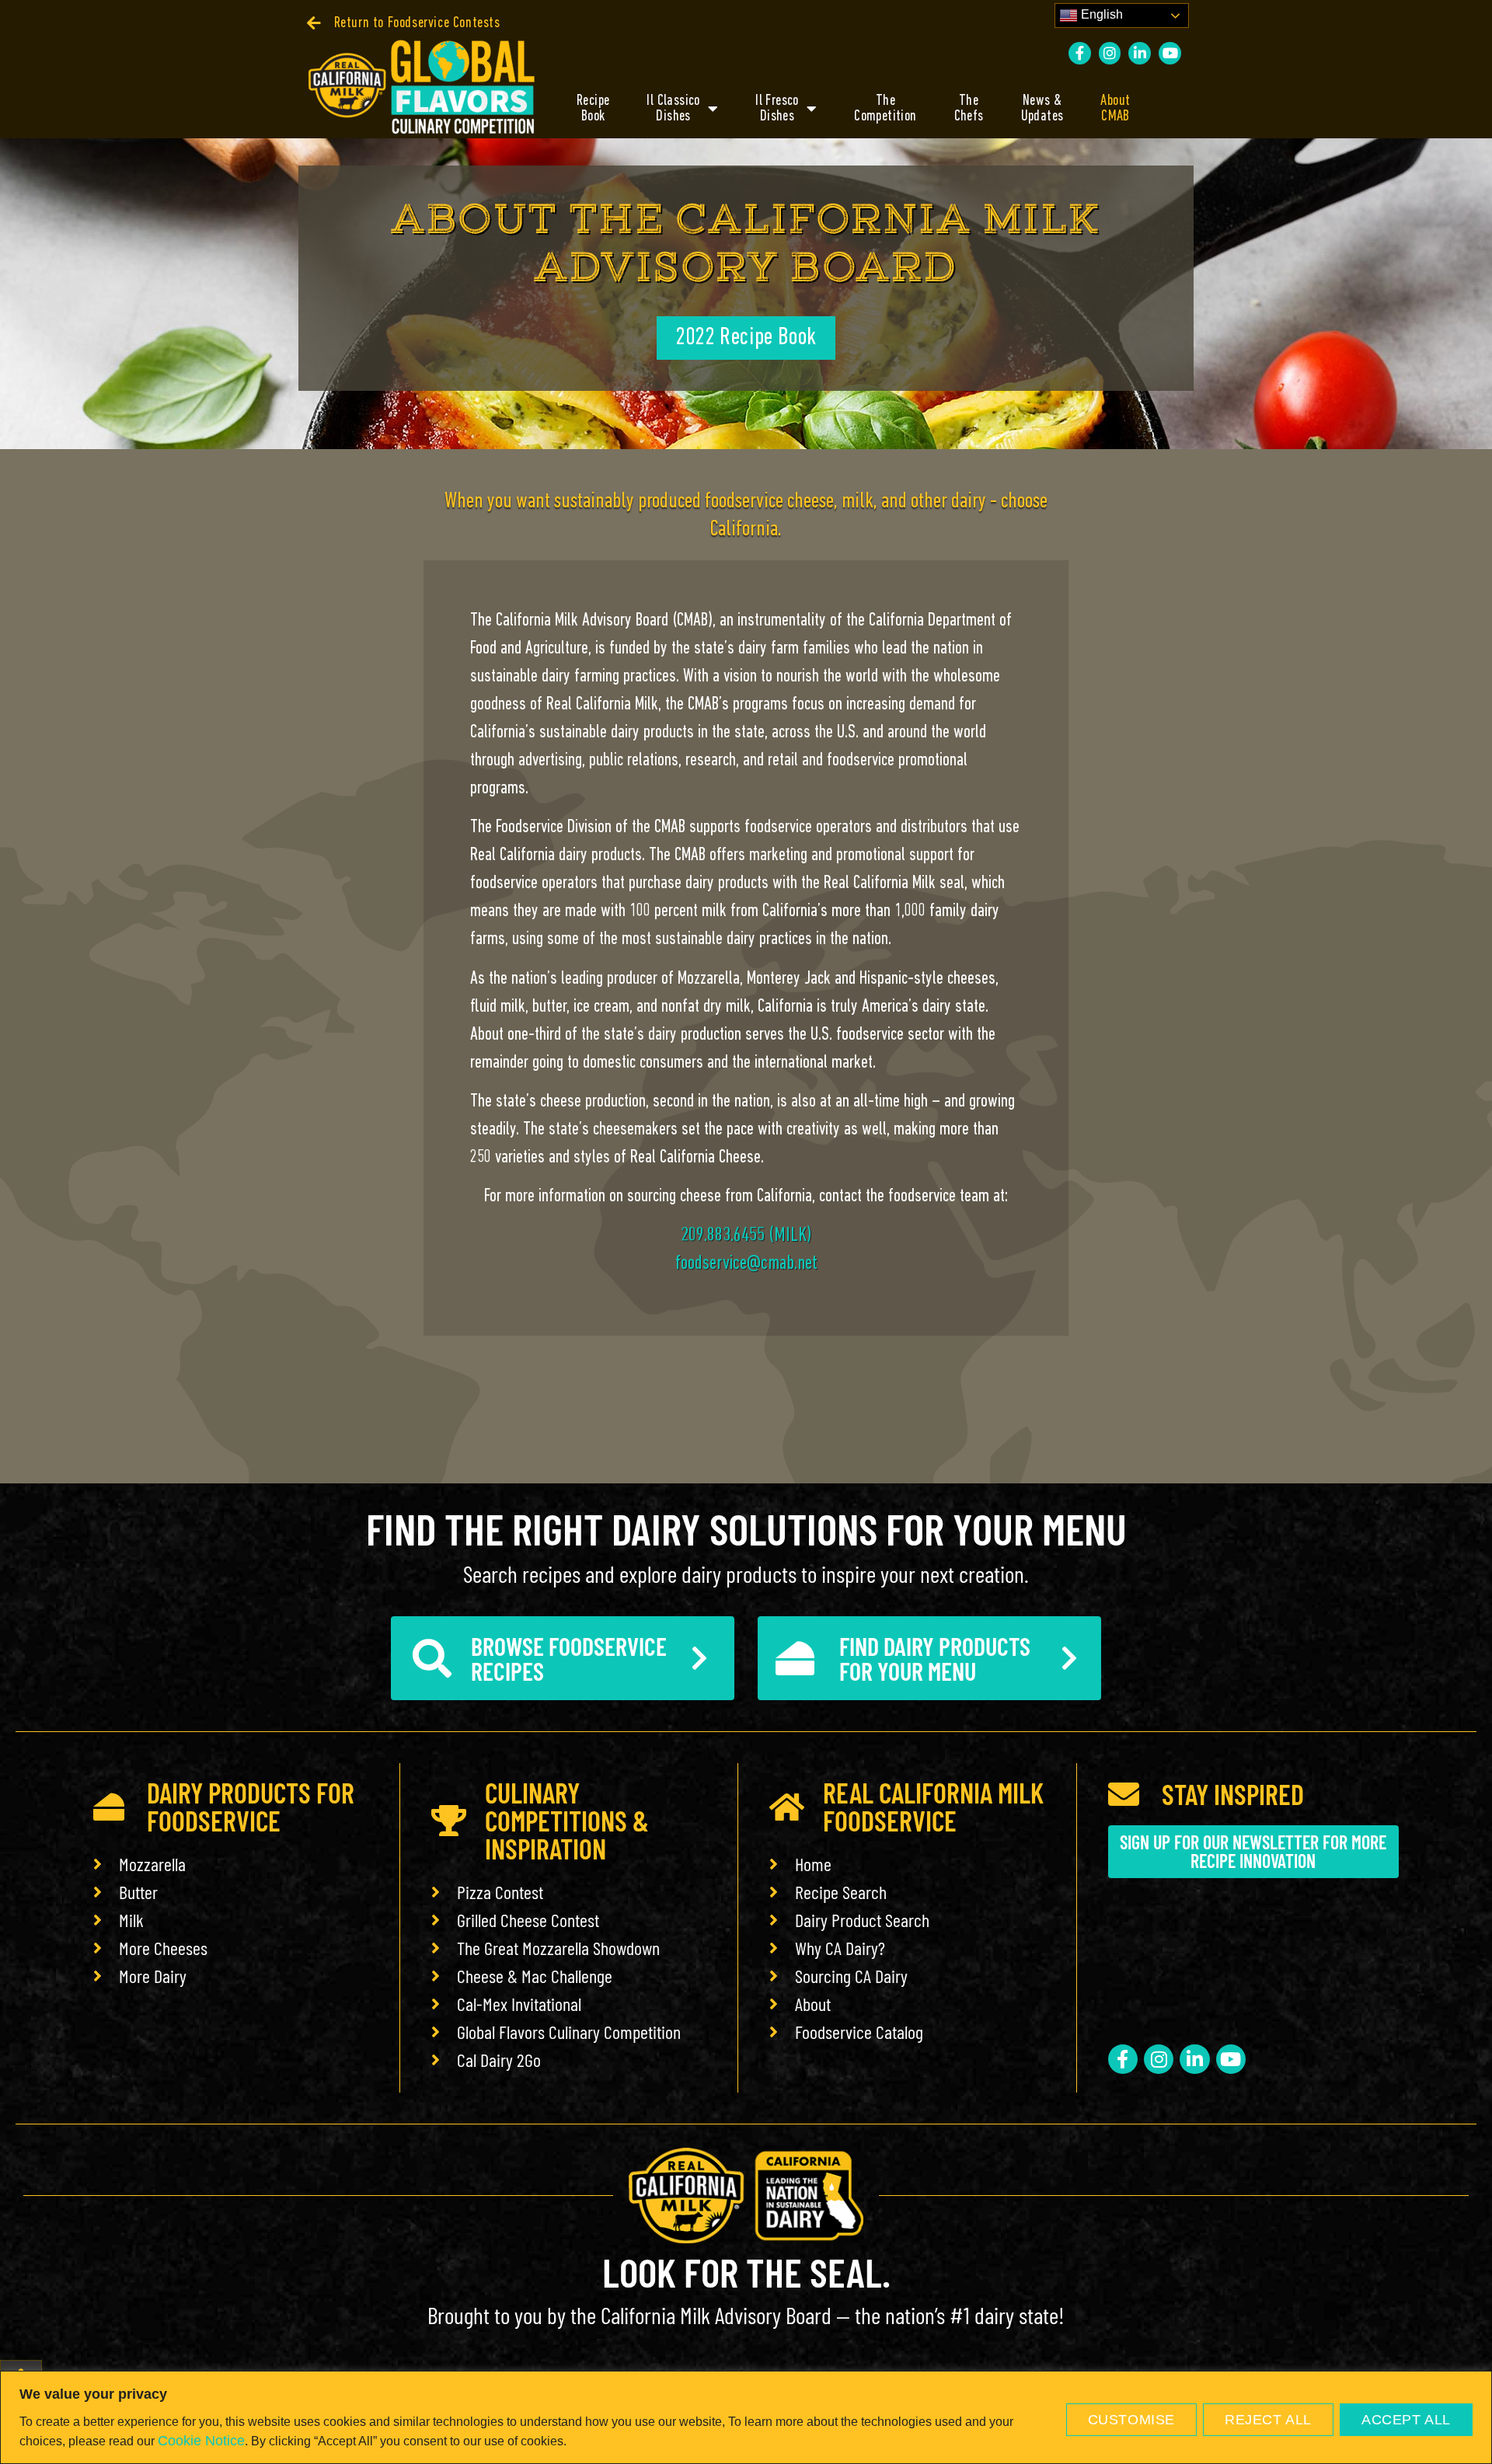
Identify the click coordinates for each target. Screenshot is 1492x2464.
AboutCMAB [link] (1115, 109)
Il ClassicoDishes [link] (673, 109)
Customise (1131, 2420)
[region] (746, 2417)
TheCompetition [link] (885, 109)
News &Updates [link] (1042, 109)
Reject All (1268, 2420)
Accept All (1406, 2420)
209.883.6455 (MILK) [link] (746, 1236)
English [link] (1100, 14)
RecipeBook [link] (593, 109)
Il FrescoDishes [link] (777, 109)
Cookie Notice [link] (201, 2441)
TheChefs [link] (969, 109)
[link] (404, 23)
